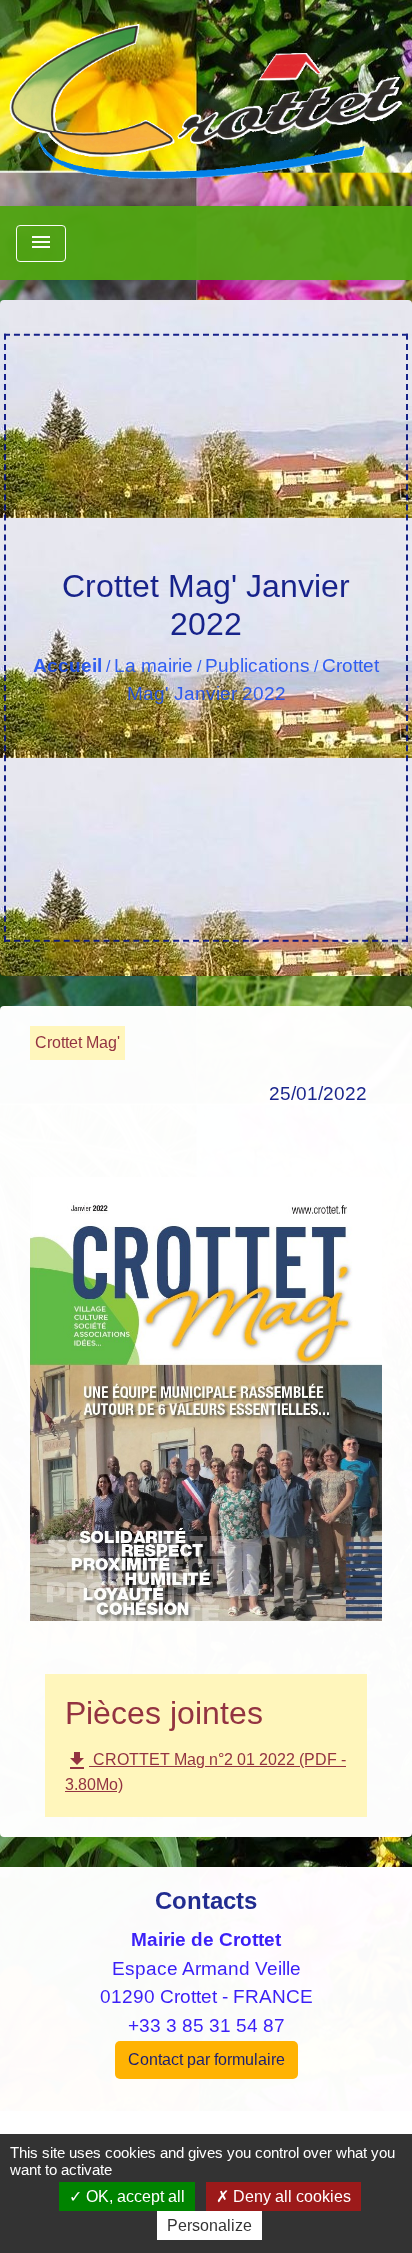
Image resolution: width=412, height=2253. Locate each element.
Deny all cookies (290, 2196)
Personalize (209, 2225)
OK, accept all (133, 2196)
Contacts (206, 1900)
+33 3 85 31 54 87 (206, 2025)
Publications (257, 665)
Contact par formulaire (206, 2059)
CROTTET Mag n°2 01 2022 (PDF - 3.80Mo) (205, 1771)
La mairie (153, 665)
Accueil (67, 665)
